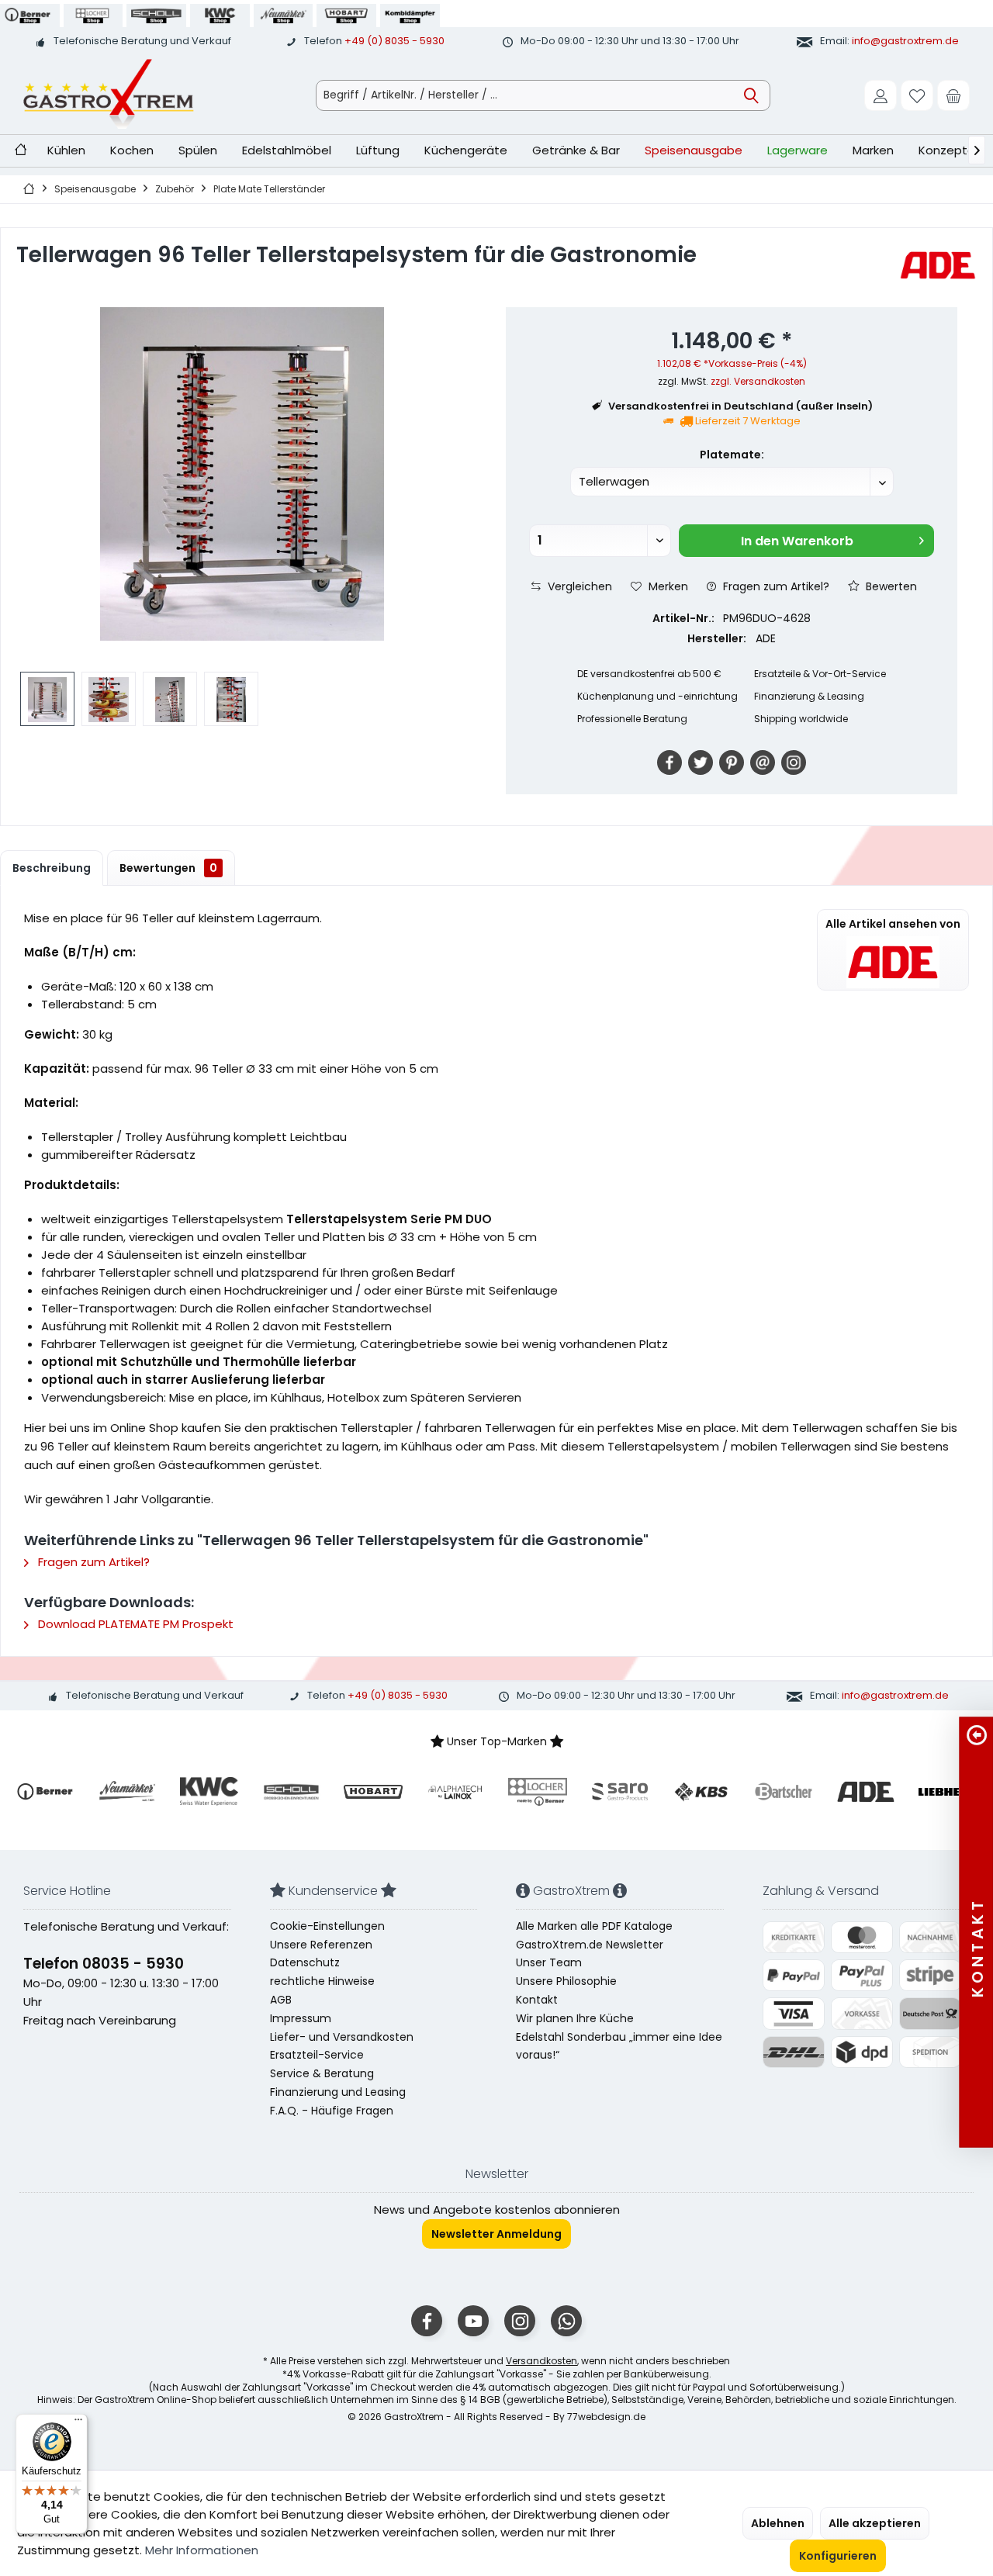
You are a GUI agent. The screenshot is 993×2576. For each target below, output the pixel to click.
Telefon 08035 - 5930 (104, 1964)
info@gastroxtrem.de (905, 41)
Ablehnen (778, 2523)
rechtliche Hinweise (322, 1981)
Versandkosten (541, 2361)
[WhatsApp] (566, 2321)
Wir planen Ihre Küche (575, 2018)
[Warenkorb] (953, 95)
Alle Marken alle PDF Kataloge (594, 1926)
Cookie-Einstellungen (327, 1926)
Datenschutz (305, 1962)
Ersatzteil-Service (317, 2055)
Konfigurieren (838, 2556)
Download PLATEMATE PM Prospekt (134, 1624)
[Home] (21, 151)
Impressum (301, 2018)
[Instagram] (794, 762)
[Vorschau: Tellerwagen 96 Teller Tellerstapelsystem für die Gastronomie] (47, 699)
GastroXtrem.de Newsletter (590, 1945)
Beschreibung (52, 868)
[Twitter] (701, 762)
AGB (281, 2000)
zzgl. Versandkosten (758, 381)
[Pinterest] (732, 762)
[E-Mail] (763, 762)
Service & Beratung (322, 2073)
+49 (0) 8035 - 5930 (394, 41)
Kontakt (537, 2000)
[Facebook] (669, 762)
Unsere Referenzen (321, 1945)
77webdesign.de (606, 2417)
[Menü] (78, 2423)
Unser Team (549, 1962)
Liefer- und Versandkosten (342, 2037)
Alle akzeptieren (875, 2523)
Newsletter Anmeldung (496, 2234)
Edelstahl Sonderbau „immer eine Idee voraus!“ (619, 2046)
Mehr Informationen (202, 2550)
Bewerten (890, 586)
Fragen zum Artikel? (775, 586)
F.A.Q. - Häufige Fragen (332, 2111)
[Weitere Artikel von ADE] (938, 265)
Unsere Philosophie (566, 1981)
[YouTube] (473, 2321)
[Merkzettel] (917, 95)
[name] (45, 1792)
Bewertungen (168, 868)
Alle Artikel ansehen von (893, 924)
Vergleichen (578, 586)
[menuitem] (953, 95)
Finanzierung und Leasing (338, 2092)
